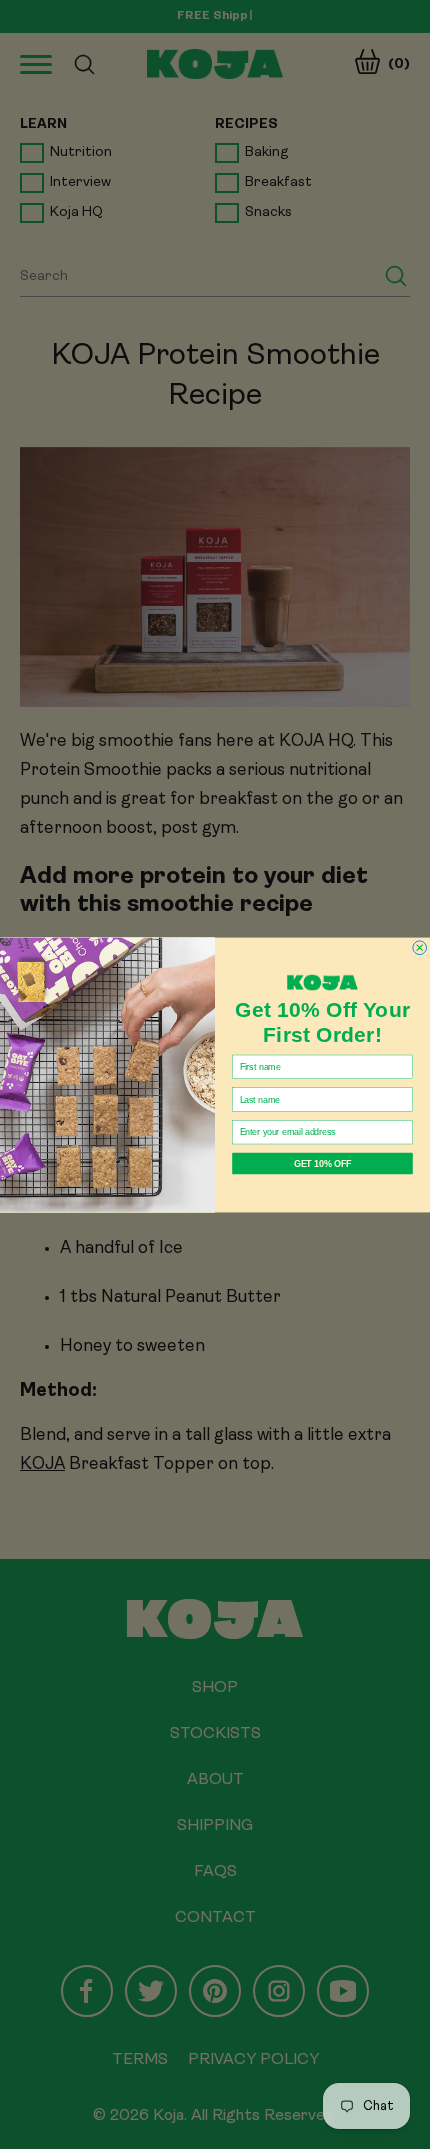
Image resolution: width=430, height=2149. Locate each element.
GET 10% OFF (322, 1162)
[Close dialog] (420, 947)
